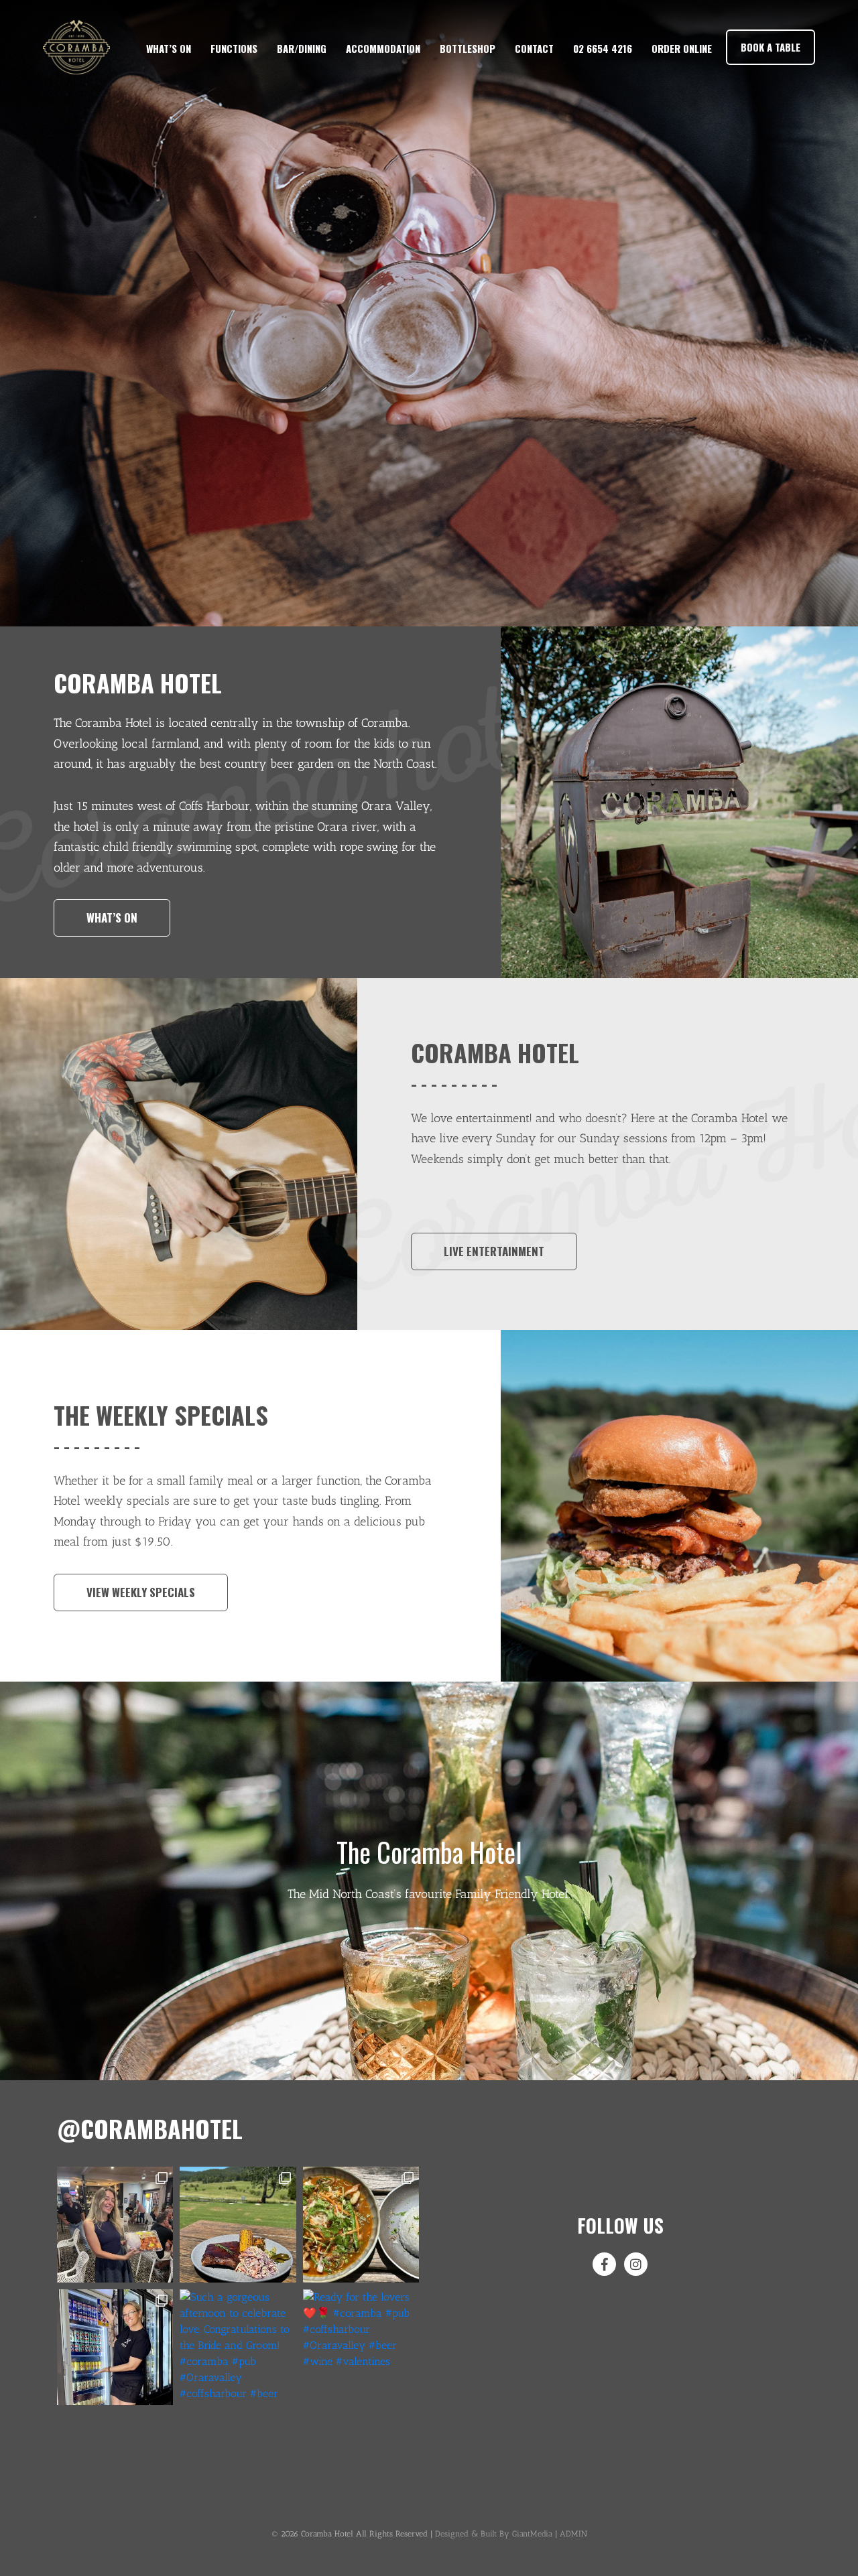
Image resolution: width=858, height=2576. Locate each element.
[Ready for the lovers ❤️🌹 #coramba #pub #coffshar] (361, 2347)
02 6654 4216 (603, 48)
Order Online (682, 48)
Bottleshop (468, 48)
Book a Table (771, 47)
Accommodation (383, 48)
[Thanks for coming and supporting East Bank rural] (115, 2225)
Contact (534, 48)
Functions (234, 48)
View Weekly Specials (141, 1592)
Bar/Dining (302, 48)
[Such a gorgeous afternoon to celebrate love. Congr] (238, 2347)
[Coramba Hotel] (76, 47)
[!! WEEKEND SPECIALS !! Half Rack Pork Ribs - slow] (238, 2225)
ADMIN (573, 2534)
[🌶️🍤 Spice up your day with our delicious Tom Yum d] (361, 2225)
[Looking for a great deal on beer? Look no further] (115, 2347)
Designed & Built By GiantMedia (494, 2534)
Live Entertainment (494, 1251)
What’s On (169, 48)
